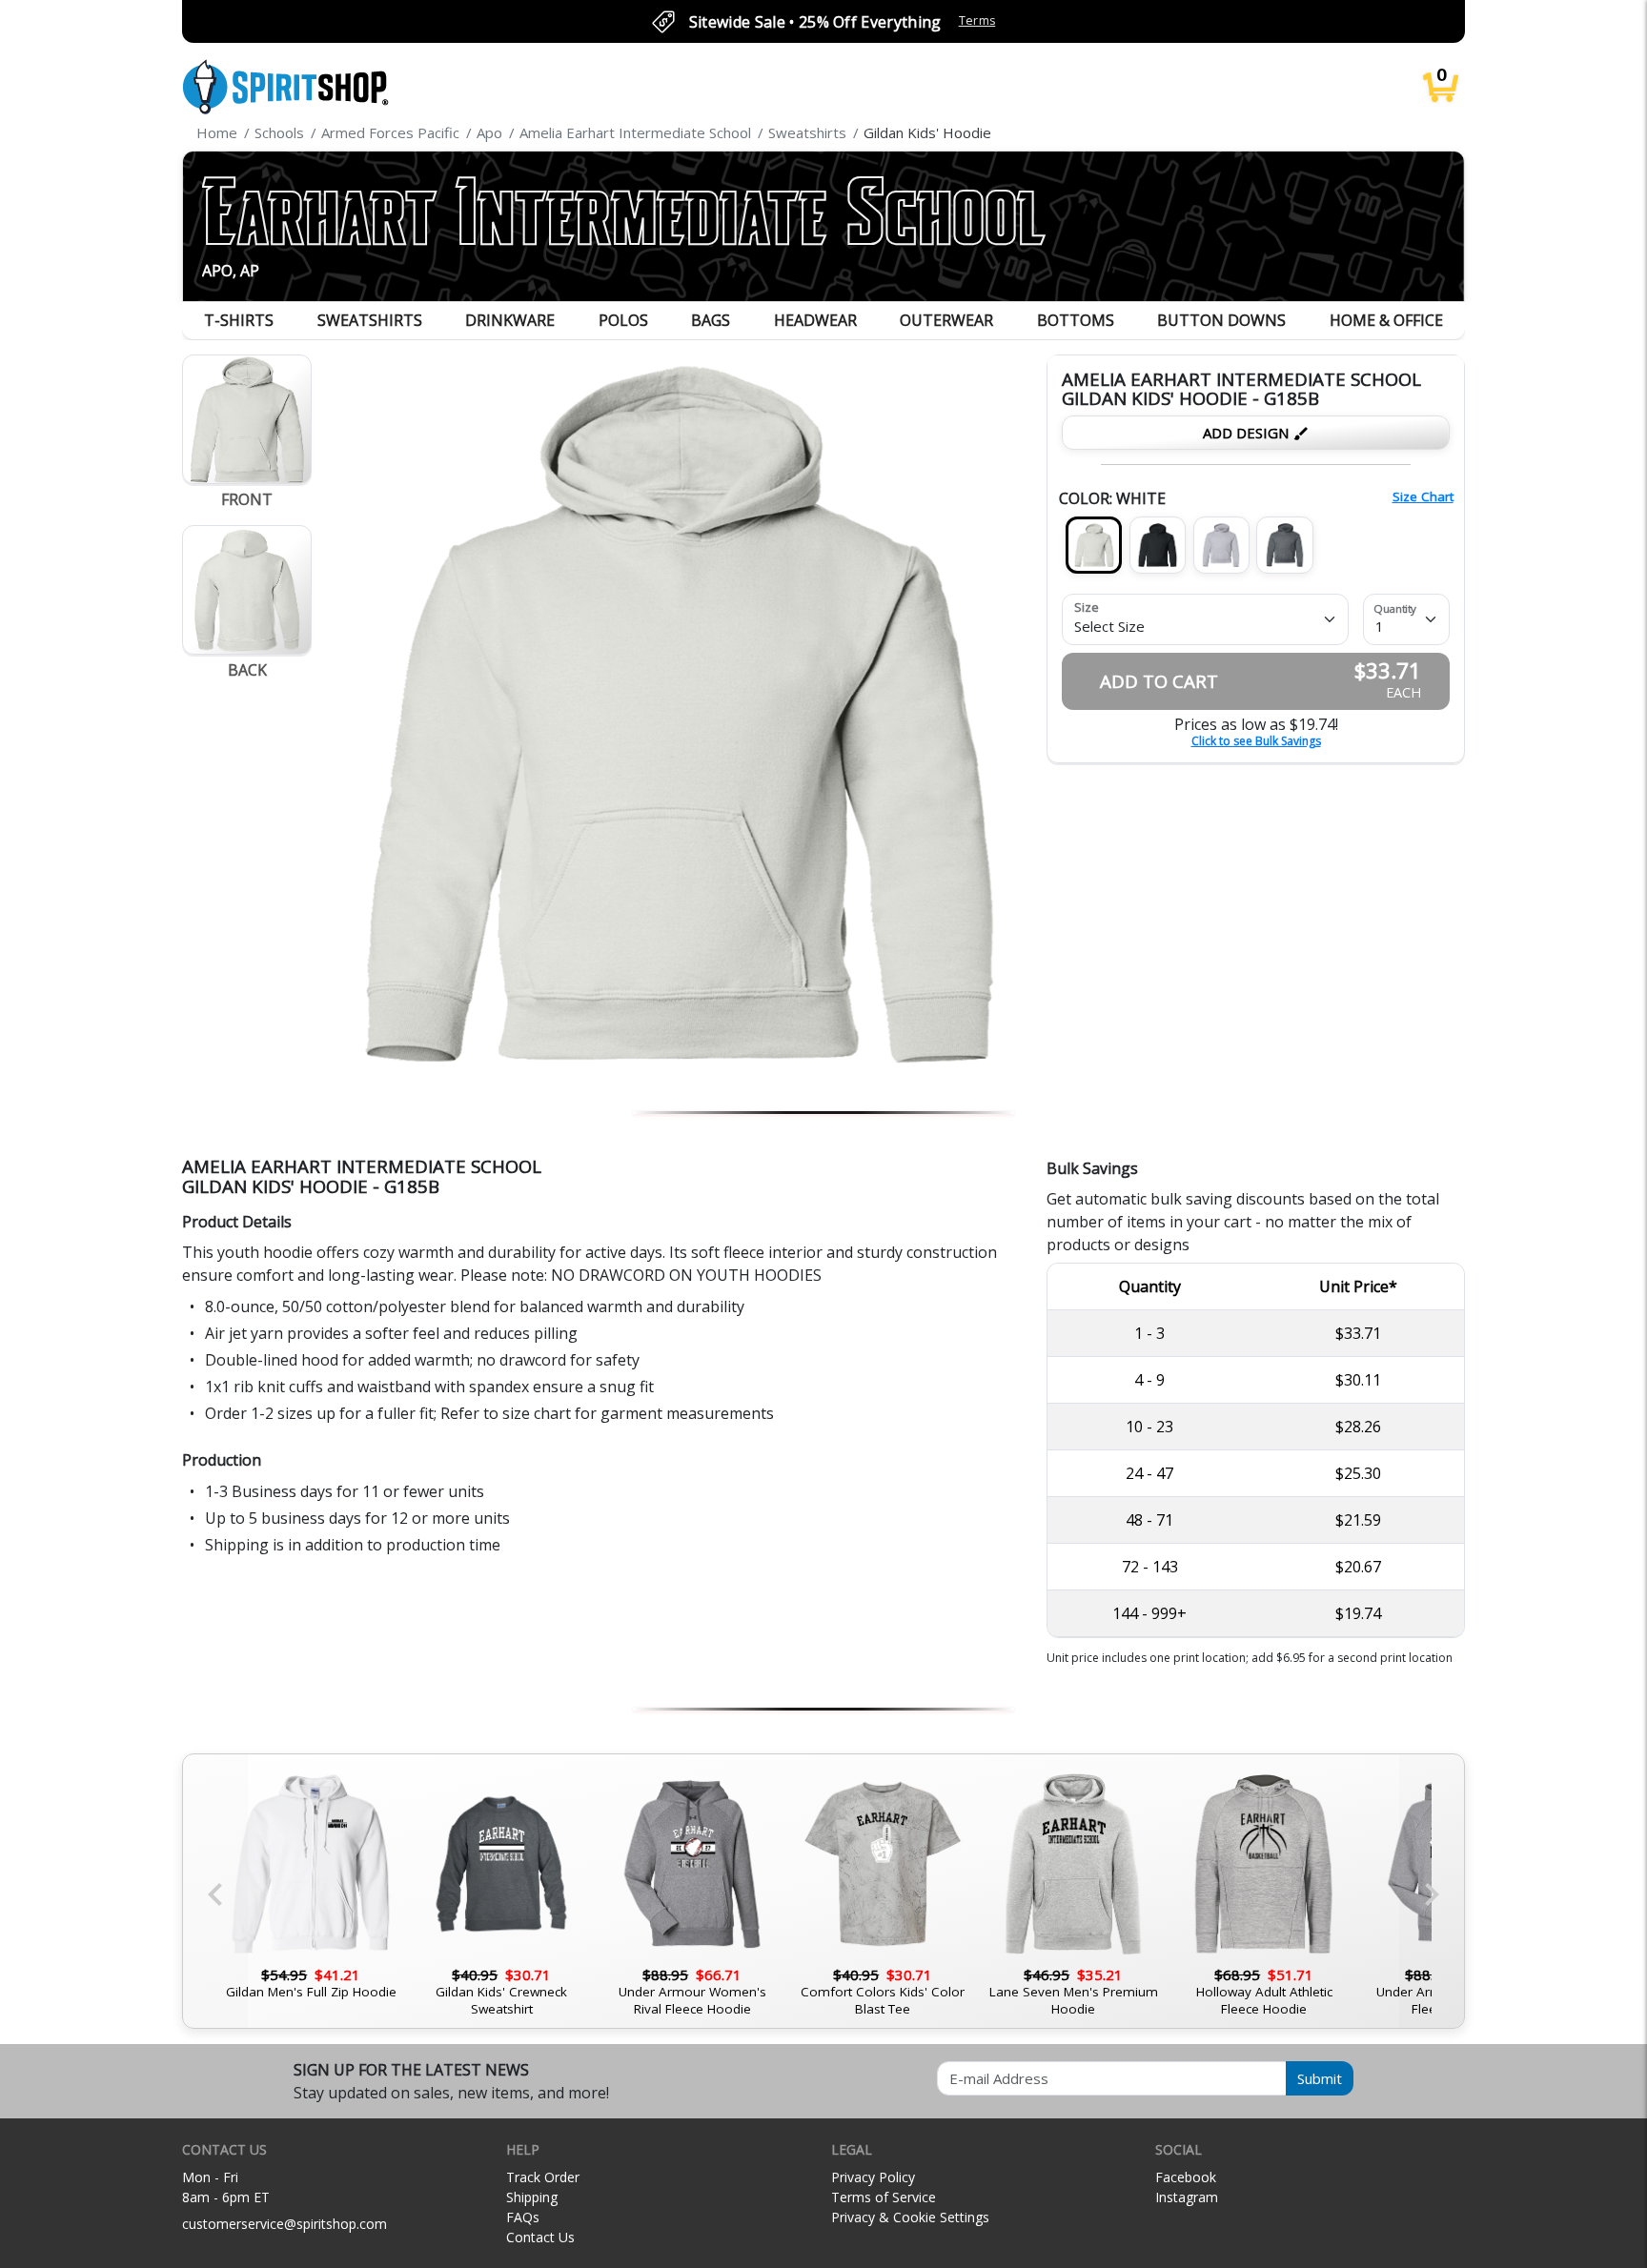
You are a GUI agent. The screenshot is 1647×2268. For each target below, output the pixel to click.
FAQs (523, 2217)
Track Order (543, 2177)
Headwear (815, 320)
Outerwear (946, 320)
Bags (711, 320)
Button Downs (1221, 320)
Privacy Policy (873, 2177)
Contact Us (540, 2237)
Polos (623, 320)
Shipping (532, 2197)
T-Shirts (239, 320)
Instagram (1187, 2197)
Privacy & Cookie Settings (910, 2217)
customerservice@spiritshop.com (285, 2224)
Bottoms (1076, 320)
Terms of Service (884, 2197)
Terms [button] (977, 20)
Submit (1320, 2078)
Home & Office (1386, 320)
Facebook (1186, 2177)
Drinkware (510, 320)
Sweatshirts (370, 320)
